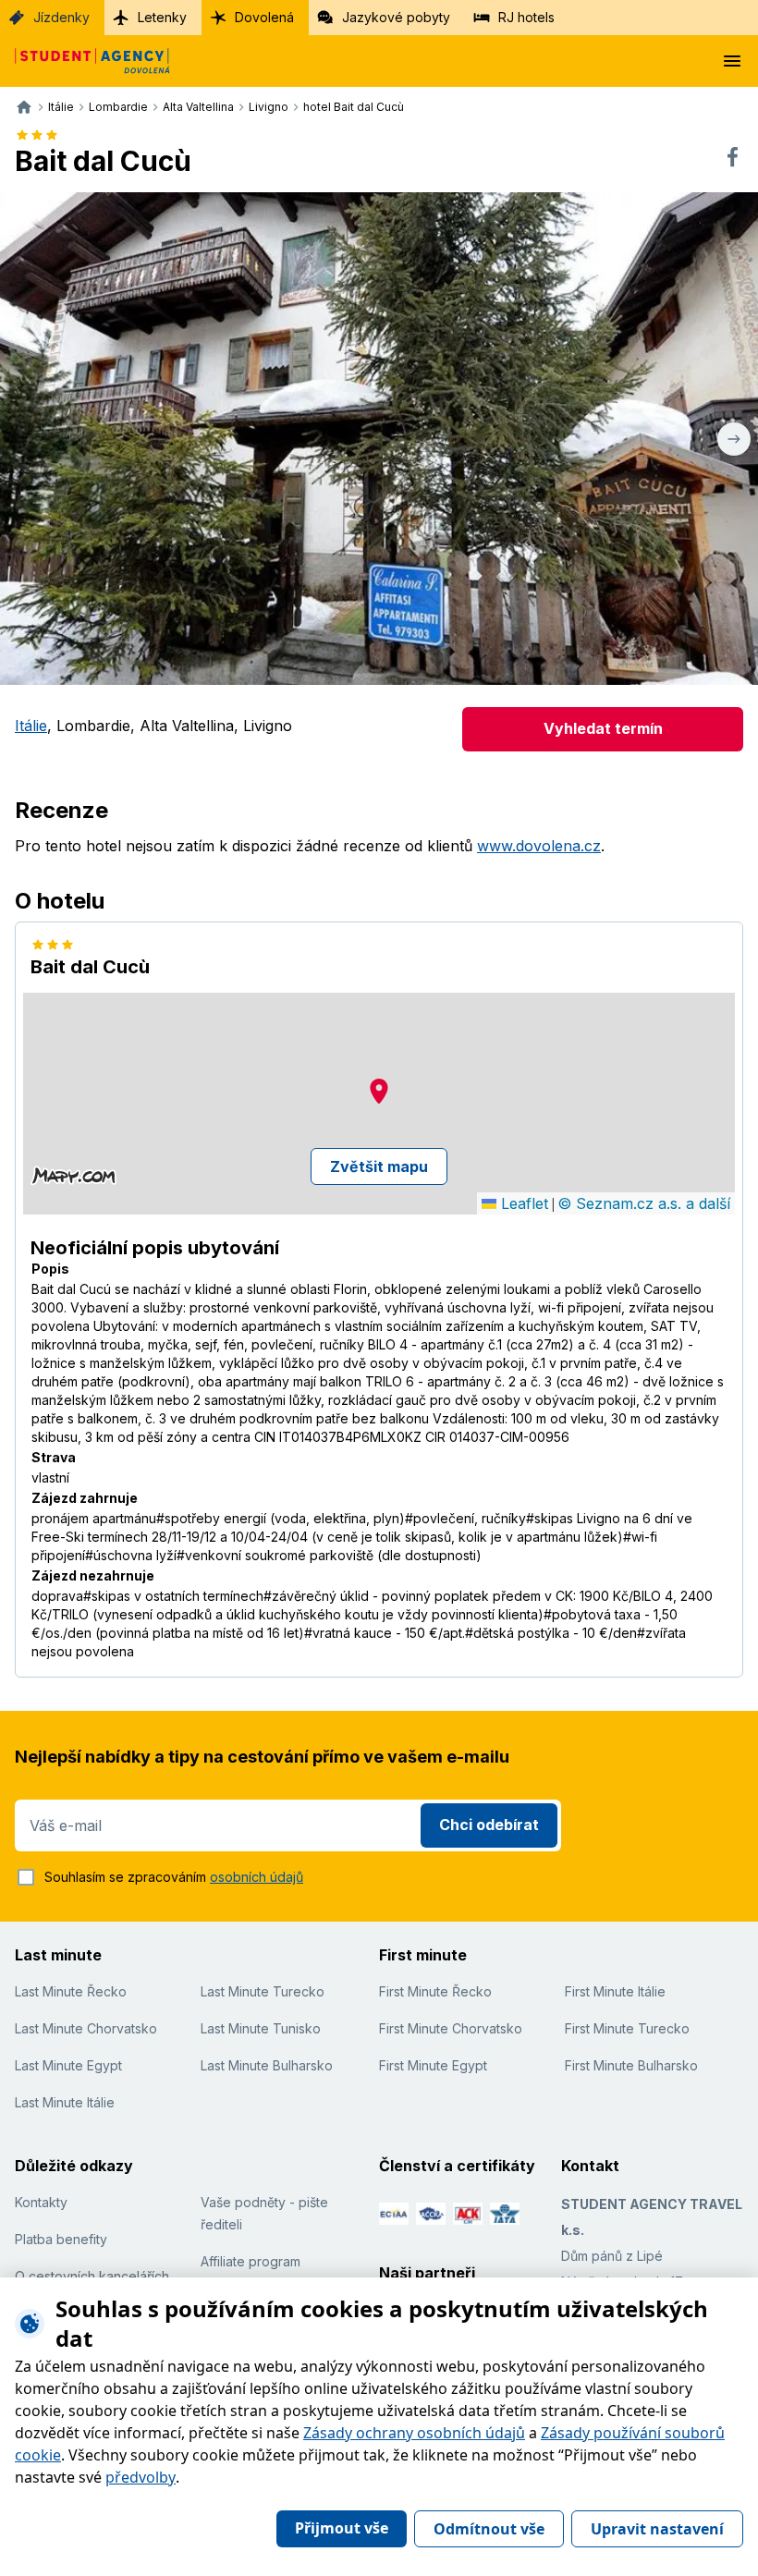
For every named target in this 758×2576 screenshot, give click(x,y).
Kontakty (41, 2202)
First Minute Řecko (435, 1991)
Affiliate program (251, 2261)
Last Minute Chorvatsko (86, 2028)
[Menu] (732, 61)
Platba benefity (61, 2239)
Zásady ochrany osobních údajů (414, 2433)
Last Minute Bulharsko (267, 2065)
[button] (379, 1091)
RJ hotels (526, 17)
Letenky (162, 17)
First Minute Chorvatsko (451, 2028)
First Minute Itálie (615, 1991)
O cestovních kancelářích (92, 2276)
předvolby (141, 2477)
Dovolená (264, 17)
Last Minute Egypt (68, 2065)
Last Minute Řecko (71, 1991)
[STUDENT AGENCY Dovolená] (85, 61)
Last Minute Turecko (263, 1991)
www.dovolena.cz (539, 846)
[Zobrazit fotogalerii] (379, 439)
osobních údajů (257, 1877)
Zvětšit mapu (379, 1166)
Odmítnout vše (489, 2529)
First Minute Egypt (433, 2065)
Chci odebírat (489, 1825)
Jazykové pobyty (396, 17)
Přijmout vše (342, 2528)
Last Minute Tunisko (261, 2028)
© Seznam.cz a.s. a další (644, 1203)
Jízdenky (61, 17)
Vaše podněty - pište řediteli (264, 2213)
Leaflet (522, 1203)
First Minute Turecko (627, 2028)
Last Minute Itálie (65, 2102)
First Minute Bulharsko (631, 2065)
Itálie (31, 726)
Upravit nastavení (657, 2529)
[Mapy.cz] (73, 1176)
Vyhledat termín (603, 728)
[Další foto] (734, 439)
